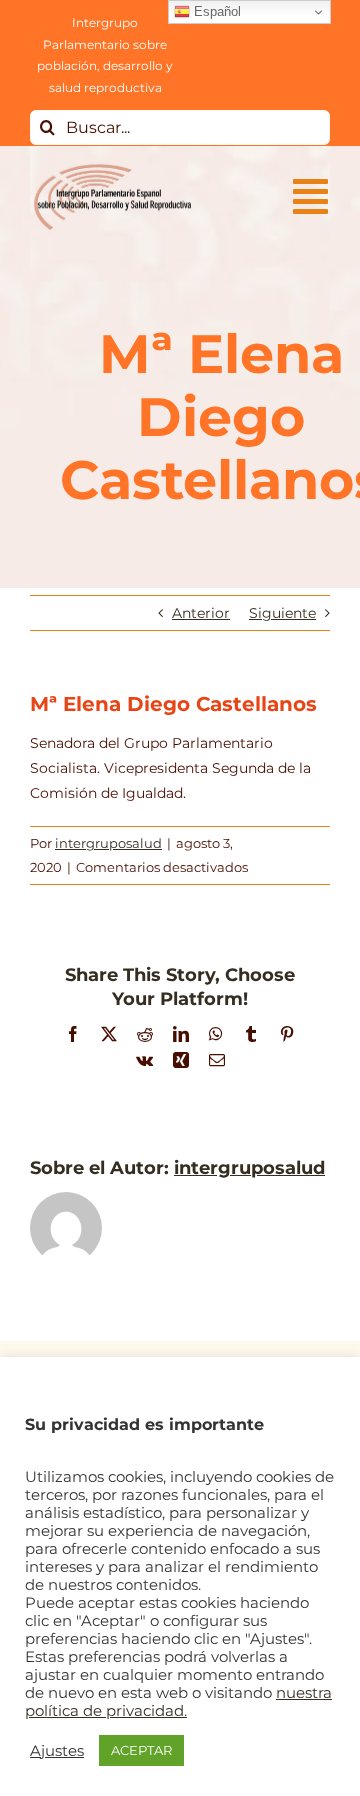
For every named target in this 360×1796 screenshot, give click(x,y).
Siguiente (282, 613)
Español (215, 11)
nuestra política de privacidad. (178, 1702)
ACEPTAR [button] (141, 1750)
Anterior (201, 613)
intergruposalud (108, 843)
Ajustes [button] (57, 1751)
